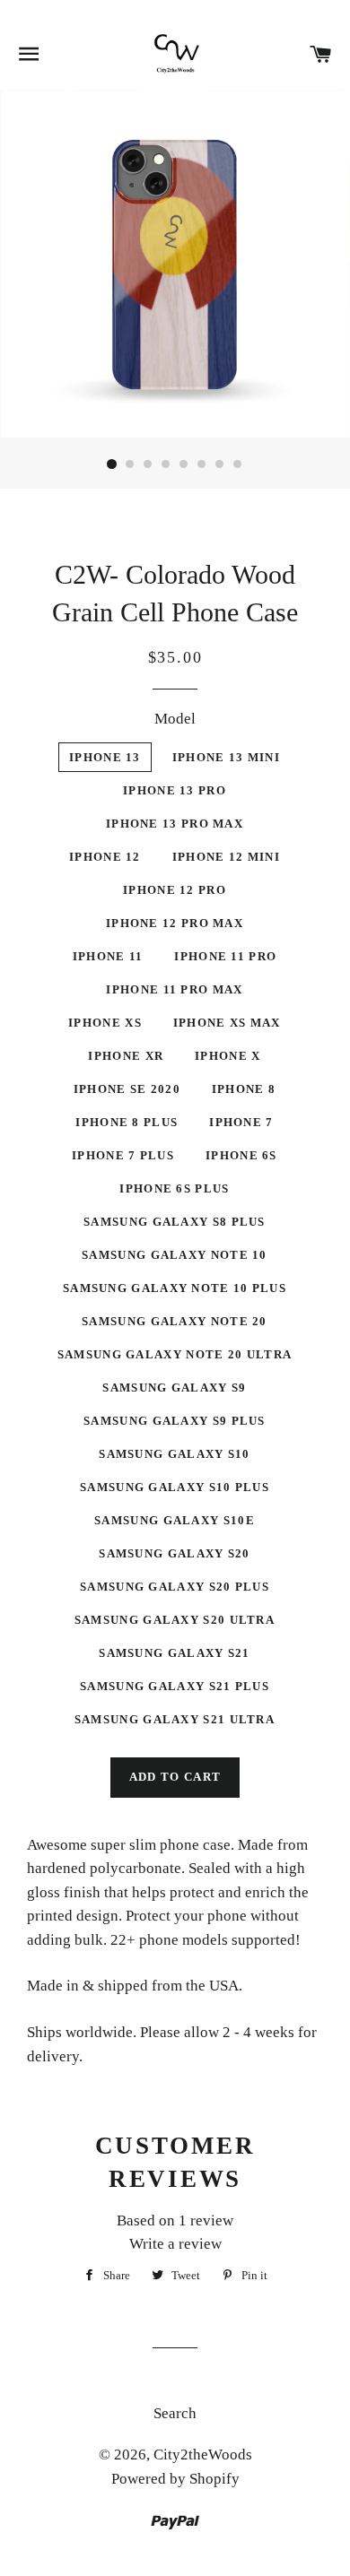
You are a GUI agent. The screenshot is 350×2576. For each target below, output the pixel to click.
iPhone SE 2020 (127, 1089)
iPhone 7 (241, 1122)
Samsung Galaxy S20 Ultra (175, 1620)
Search (175, 2413)
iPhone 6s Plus (174, 1188)
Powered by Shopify (175, 2479)
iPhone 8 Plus (127, 1122)
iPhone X (227, 1056)
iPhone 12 (105, 857)
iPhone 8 (244, 1089)
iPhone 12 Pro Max (175, 923)
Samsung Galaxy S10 (174, 1454)
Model (175, 719)
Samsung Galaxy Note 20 (175, 1321)
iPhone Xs (105, 1023)
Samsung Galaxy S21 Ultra (175, 1719)
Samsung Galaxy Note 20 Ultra (175, 1354)
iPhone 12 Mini (226, 857)
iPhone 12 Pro (175, 890)
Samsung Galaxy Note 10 (175, 1255)
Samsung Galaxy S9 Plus (175, 1421)
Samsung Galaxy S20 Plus (175, 1587)
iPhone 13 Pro (175, 790)
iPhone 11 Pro (225, 956)
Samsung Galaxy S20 (174, 1553)
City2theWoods (203, 2455)
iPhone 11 (108, 956)
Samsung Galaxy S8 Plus (175, 1222)
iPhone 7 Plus (123, 1155)
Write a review (175, 2244)
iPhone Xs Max (227, 1023)
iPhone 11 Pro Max (174, 989)
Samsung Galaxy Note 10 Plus (175, 1288)
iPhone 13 (105, 757)
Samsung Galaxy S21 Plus (175, 1686)
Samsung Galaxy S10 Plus (175, 1487)
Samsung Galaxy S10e (175, 1520)
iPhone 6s (241, 1155)
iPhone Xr (126, 1056)
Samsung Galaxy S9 (174, 1388)
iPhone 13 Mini (226, 757)
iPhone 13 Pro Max (175, 824)
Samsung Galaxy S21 (174, 1653)
